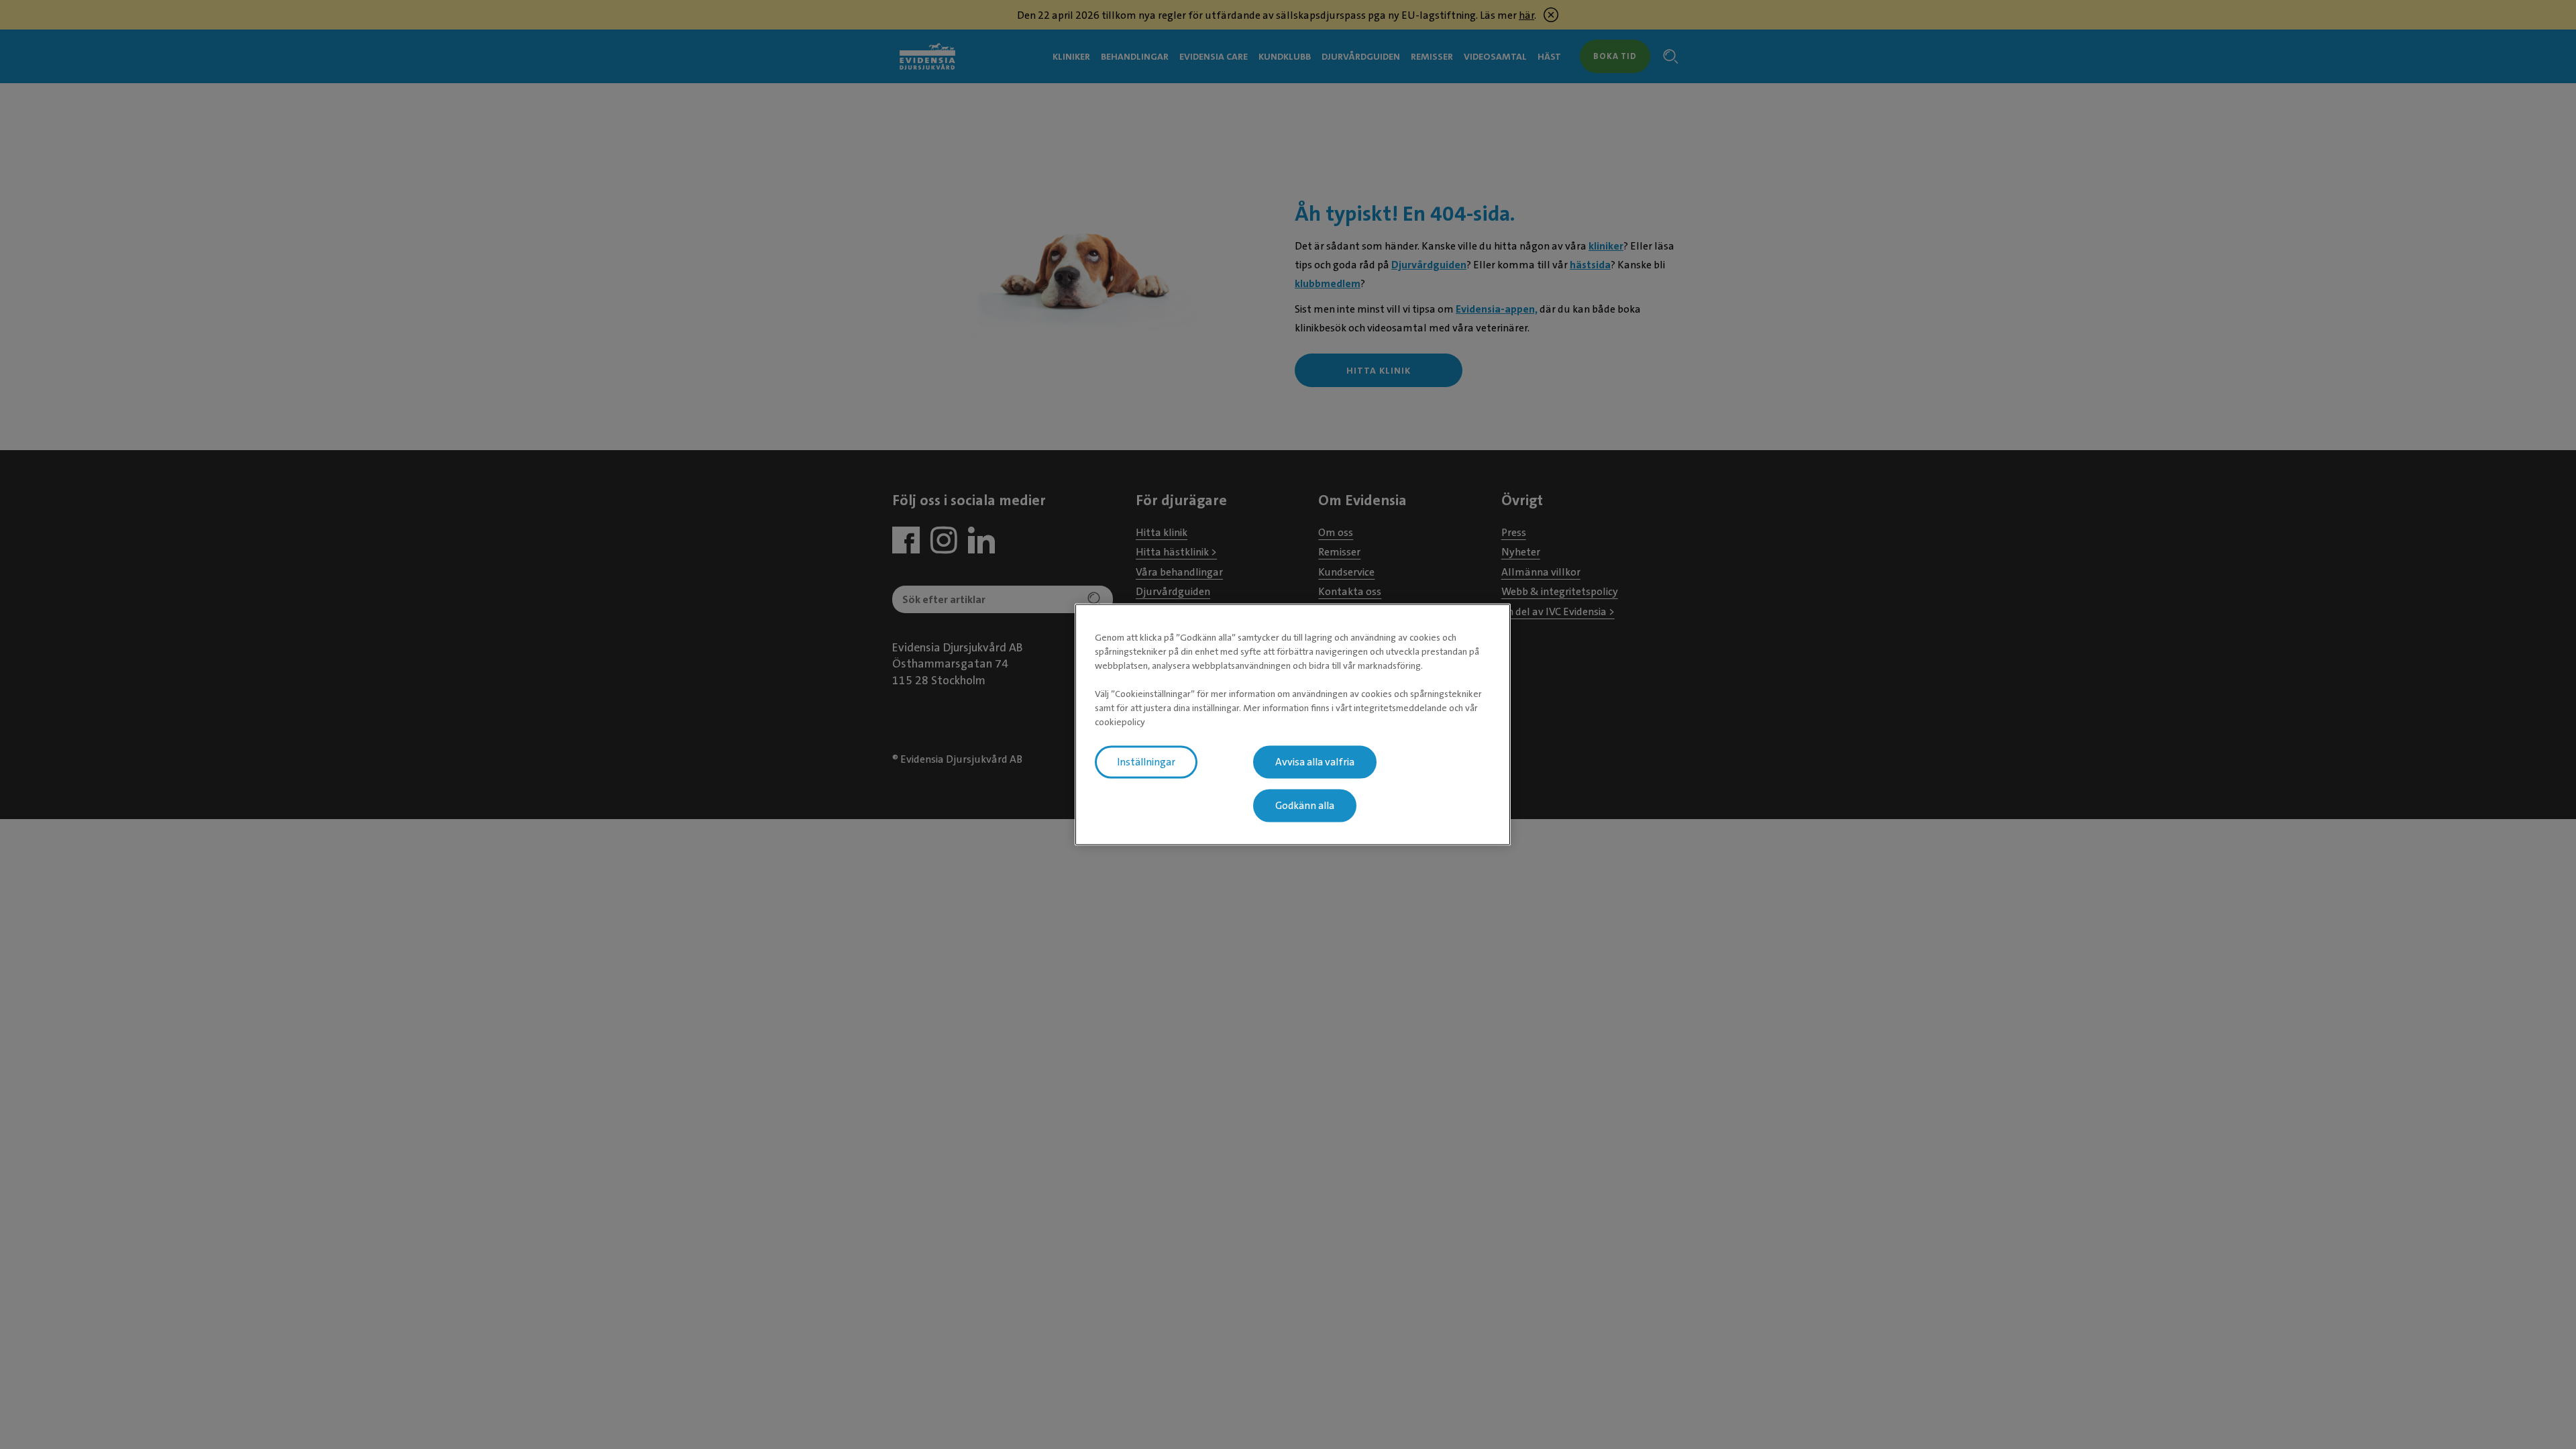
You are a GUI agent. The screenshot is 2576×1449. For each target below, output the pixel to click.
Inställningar (1146, 762)
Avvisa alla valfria (1315, 762)
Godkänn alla (1305, 806)
